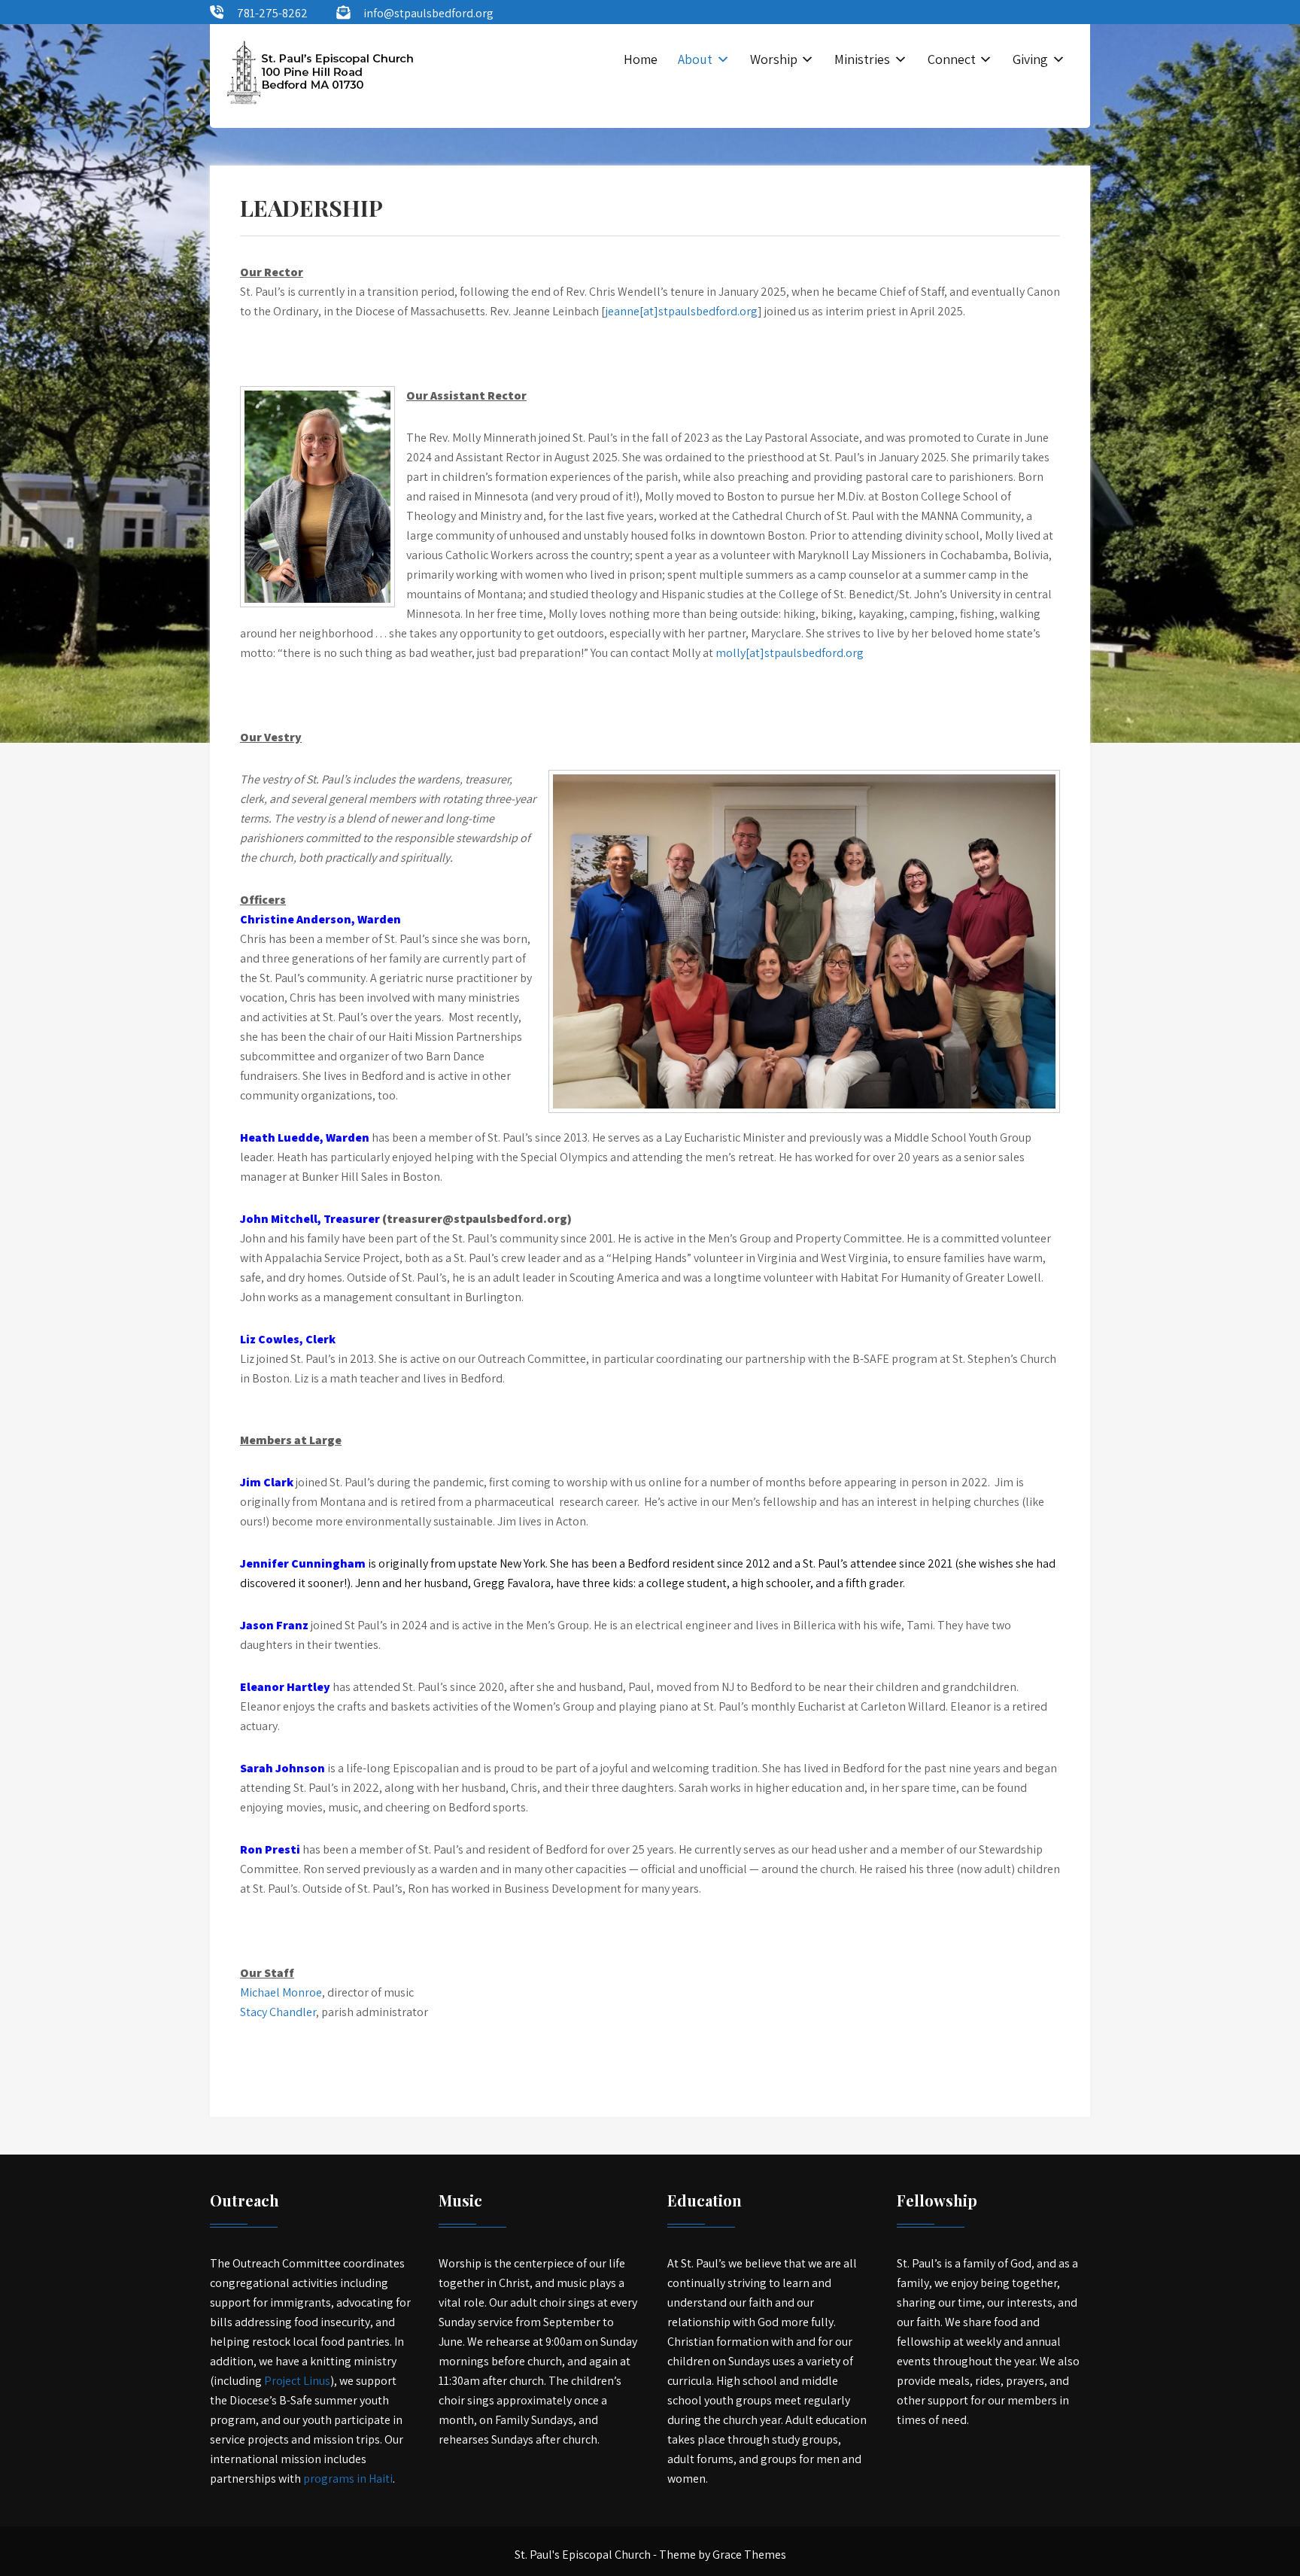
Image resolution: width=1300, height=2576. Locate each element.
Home (641, 59)
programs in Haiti (348, 2479)
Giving (1030, 59)
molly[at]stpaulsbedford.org (790, 653)
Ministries (862, 59)
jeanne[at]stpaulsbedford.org (682, 311)
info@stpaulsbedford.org (428, 13)
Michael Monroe (281, 1992)
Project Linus (297, 2381)
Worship (774, 59)
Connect (952, 59)
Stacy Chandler (278, 2012)
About (695, 59)
